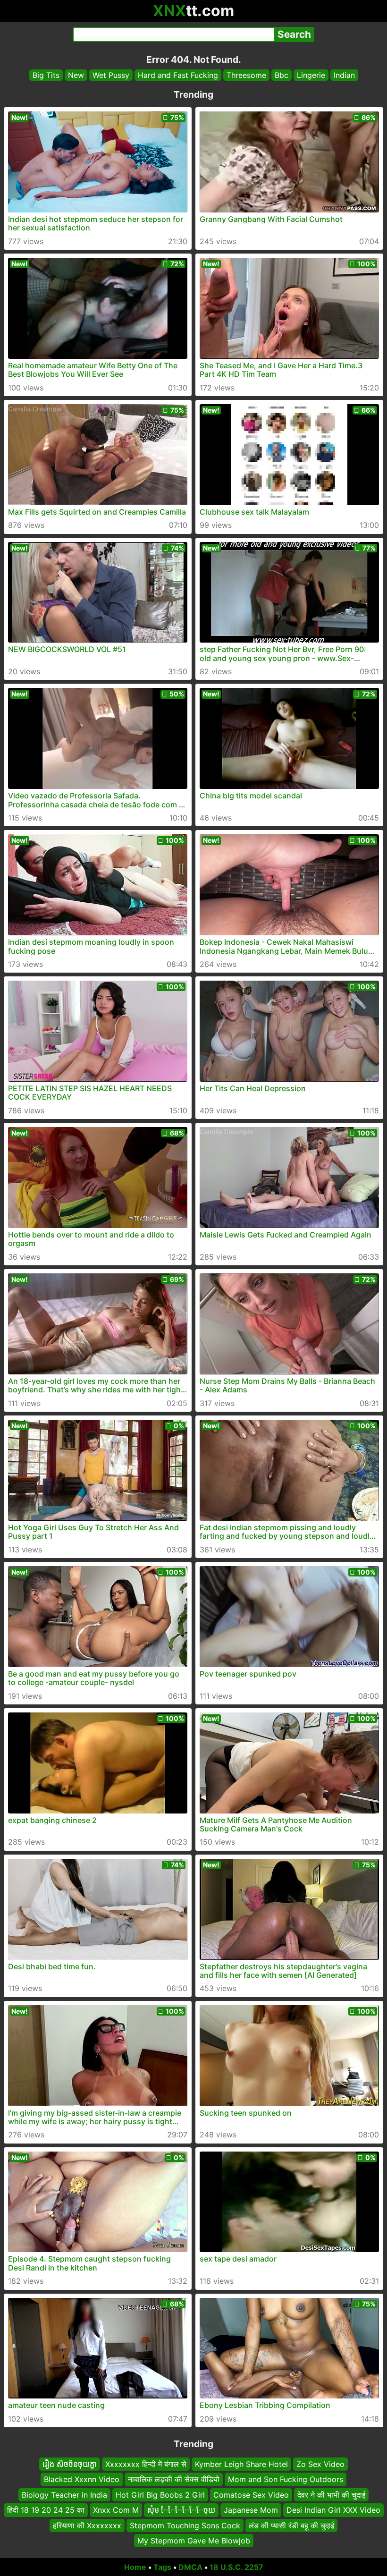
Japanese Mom (251, 2510)
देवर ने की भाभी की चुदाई (331, 2495)
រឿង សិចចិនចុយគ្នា (70, 2464)
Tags (162, 2567)
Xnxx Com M (116, 2510)
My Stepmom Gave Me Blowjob (194, 2541)
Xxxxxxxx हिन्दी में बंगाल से (146, 2464)
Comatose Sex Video (251, 2495)
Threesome (246, 75)
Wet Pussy (111, 75)
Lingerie (311, 75)
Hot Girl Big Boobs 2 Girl (160, 2495)
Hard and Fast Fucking (178, 75)
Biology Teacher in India (64, 2495)
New (76, 75)
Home (135, 2567)
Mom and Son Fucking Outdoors (286, 2479)
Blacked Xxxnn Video (82, 2479)
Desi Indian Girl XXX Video (333, 2510)
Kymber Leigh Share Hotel (241, 2464)
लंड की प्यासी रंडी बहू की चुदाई (291, 2525)
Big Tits (46, 75)
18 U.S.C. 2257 (236, 2567)
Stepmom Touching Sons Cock (185, 2525)
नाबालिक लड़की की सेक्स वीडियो (174, 2479)
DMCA (190, 2567)
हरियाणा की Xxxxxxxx (87, 2525)
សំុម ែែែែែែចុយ (181, 2510)
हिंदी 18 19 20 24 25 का (46, 2510)
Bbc (282, 75)
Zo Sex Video (320, 2464)
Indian (344, 75)
